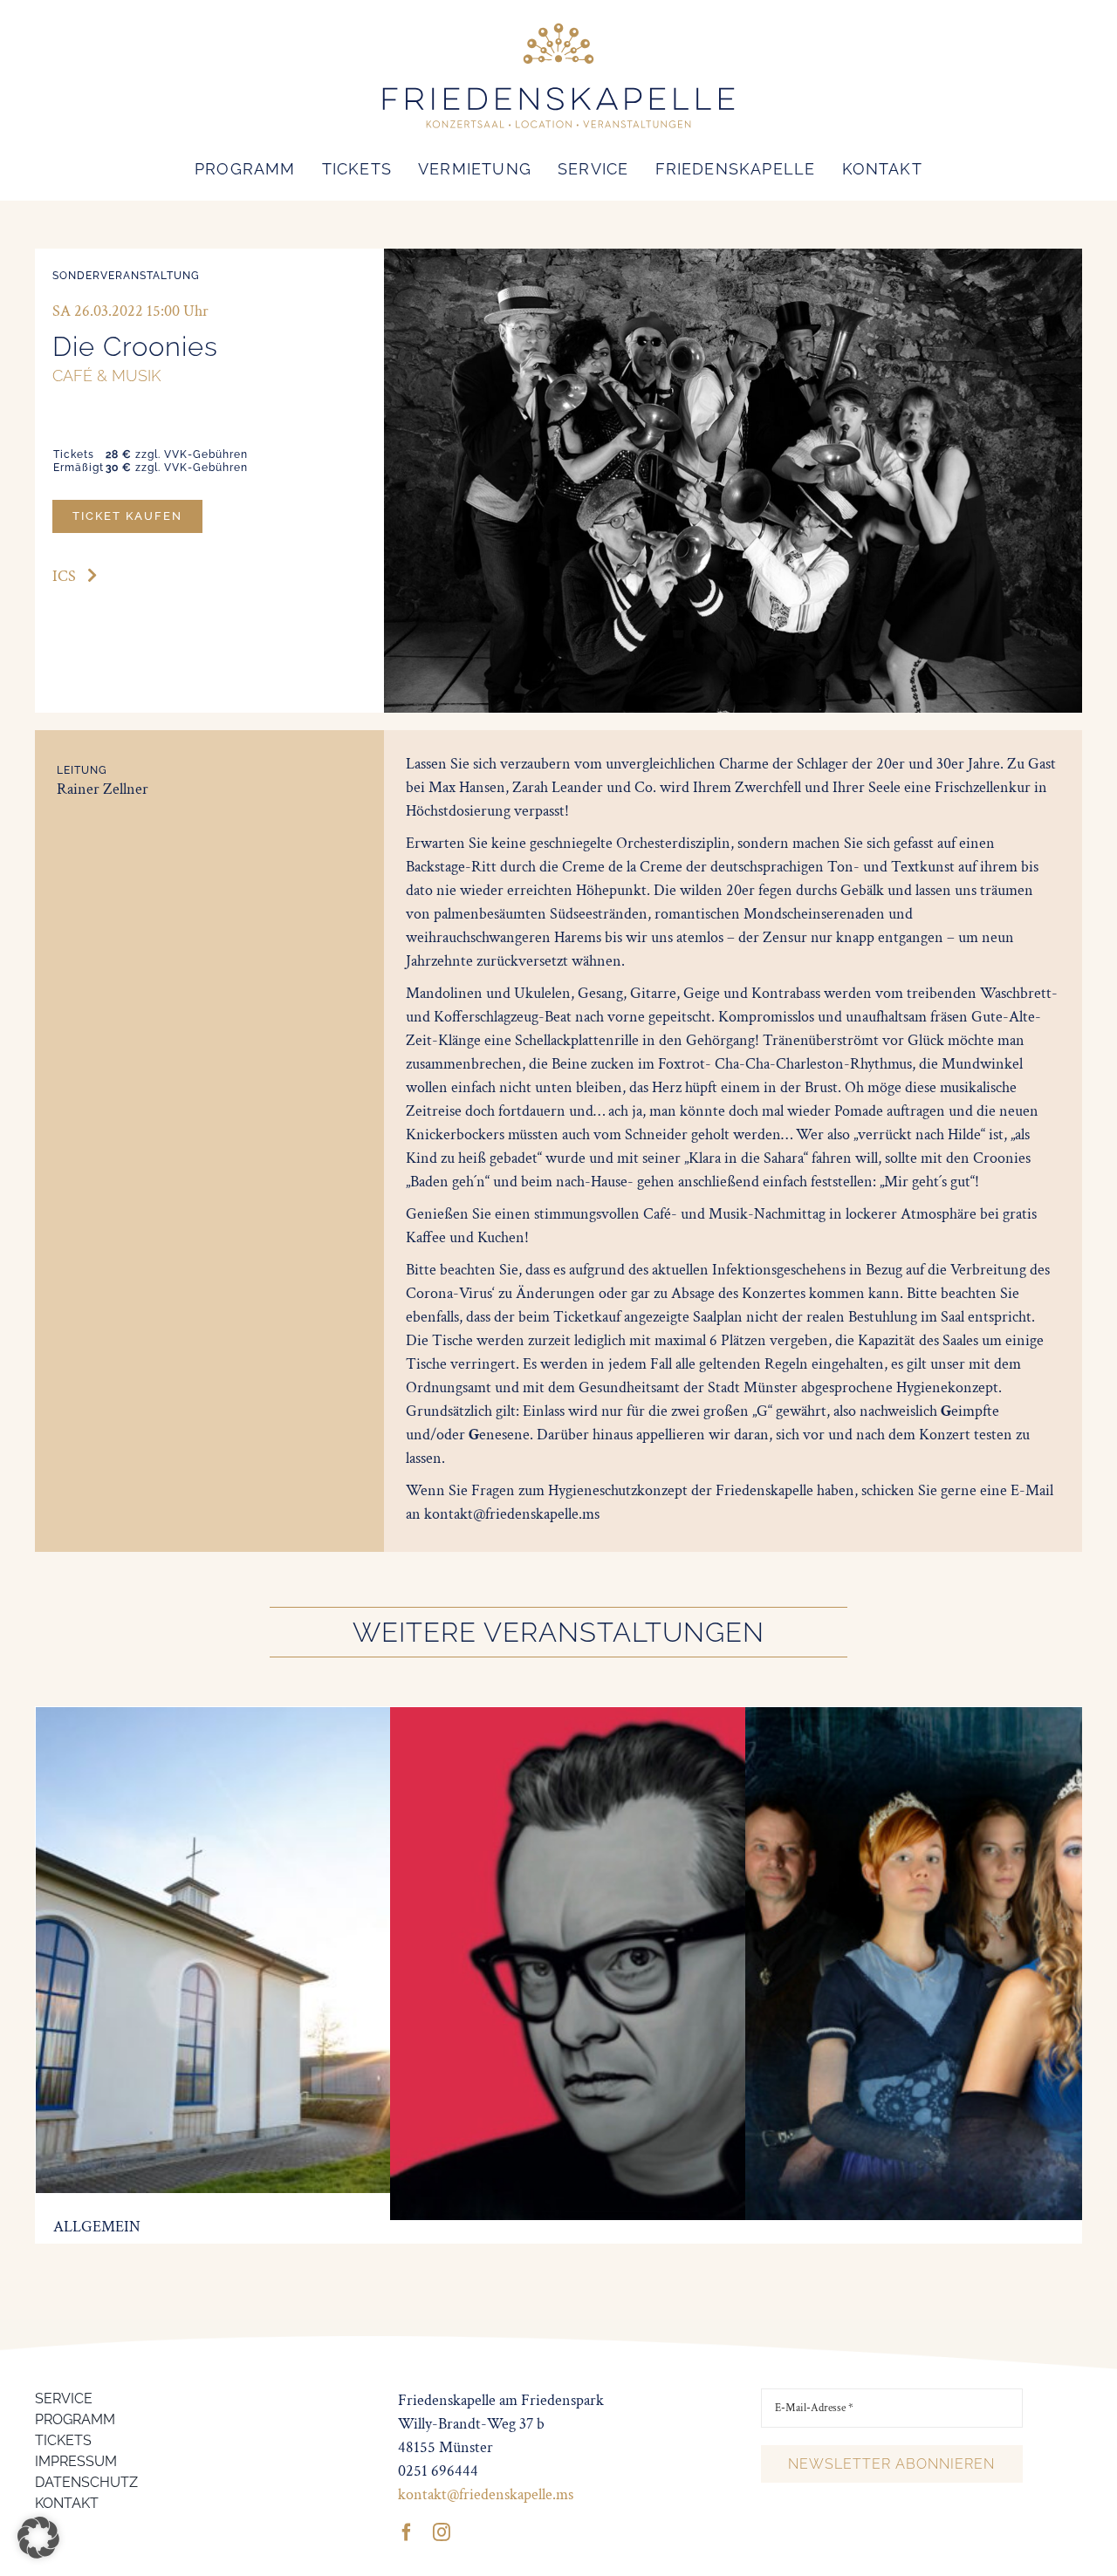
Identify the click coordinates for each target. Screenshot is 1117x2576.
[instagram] (442, 2532)
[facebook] (407, 2532)
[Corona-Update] (286, 1719)
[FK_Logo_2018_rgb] (558, 25)
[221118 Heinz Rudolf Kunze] (647, 1719)
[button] (38, 2538)
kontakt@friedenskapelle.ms (486, 2494)
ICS (64, 576)
